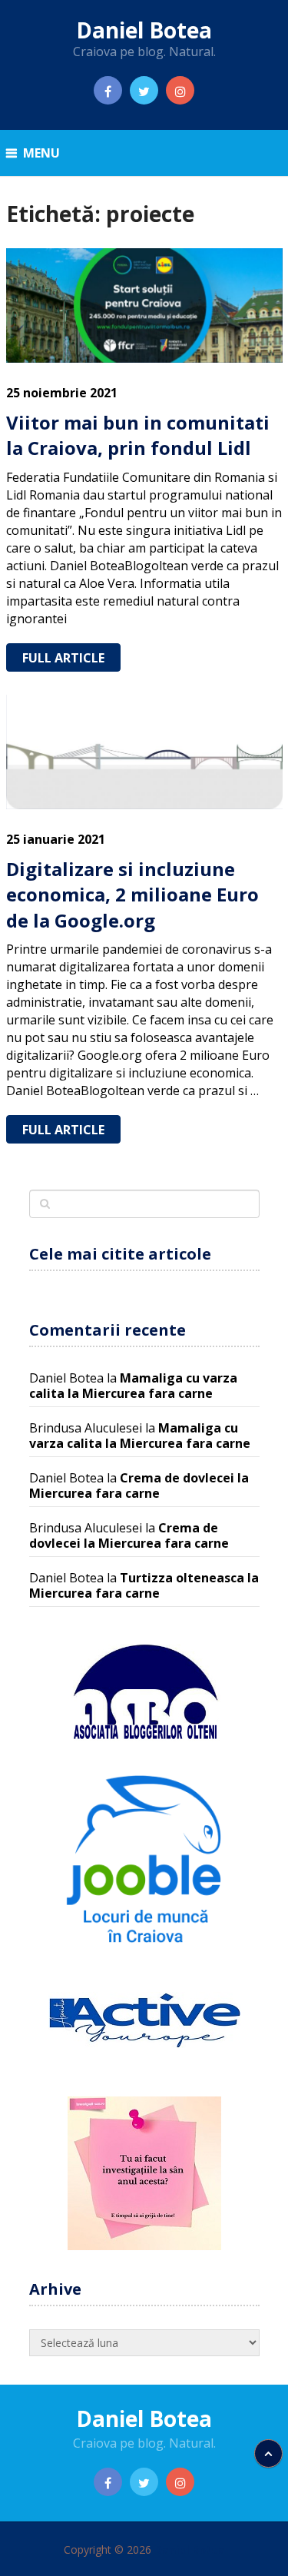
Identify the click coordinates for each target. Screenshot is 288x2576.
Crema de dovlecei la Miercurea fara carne (139, 1486)
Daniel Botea (144, 30)
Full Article (63, 658)
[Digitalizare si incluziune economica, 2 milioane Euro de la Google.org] (144, 752)
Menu (41, 153)
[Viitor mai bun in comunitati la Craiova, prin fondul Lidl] (144, 305)
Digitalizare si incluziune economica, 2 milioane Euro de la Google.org (132, 895)
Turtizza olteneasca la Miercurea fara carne (144, 1585)
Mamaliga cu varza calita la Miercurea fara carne (133, 1386)
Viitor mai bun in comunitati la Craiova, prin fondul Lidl (138, 435)
